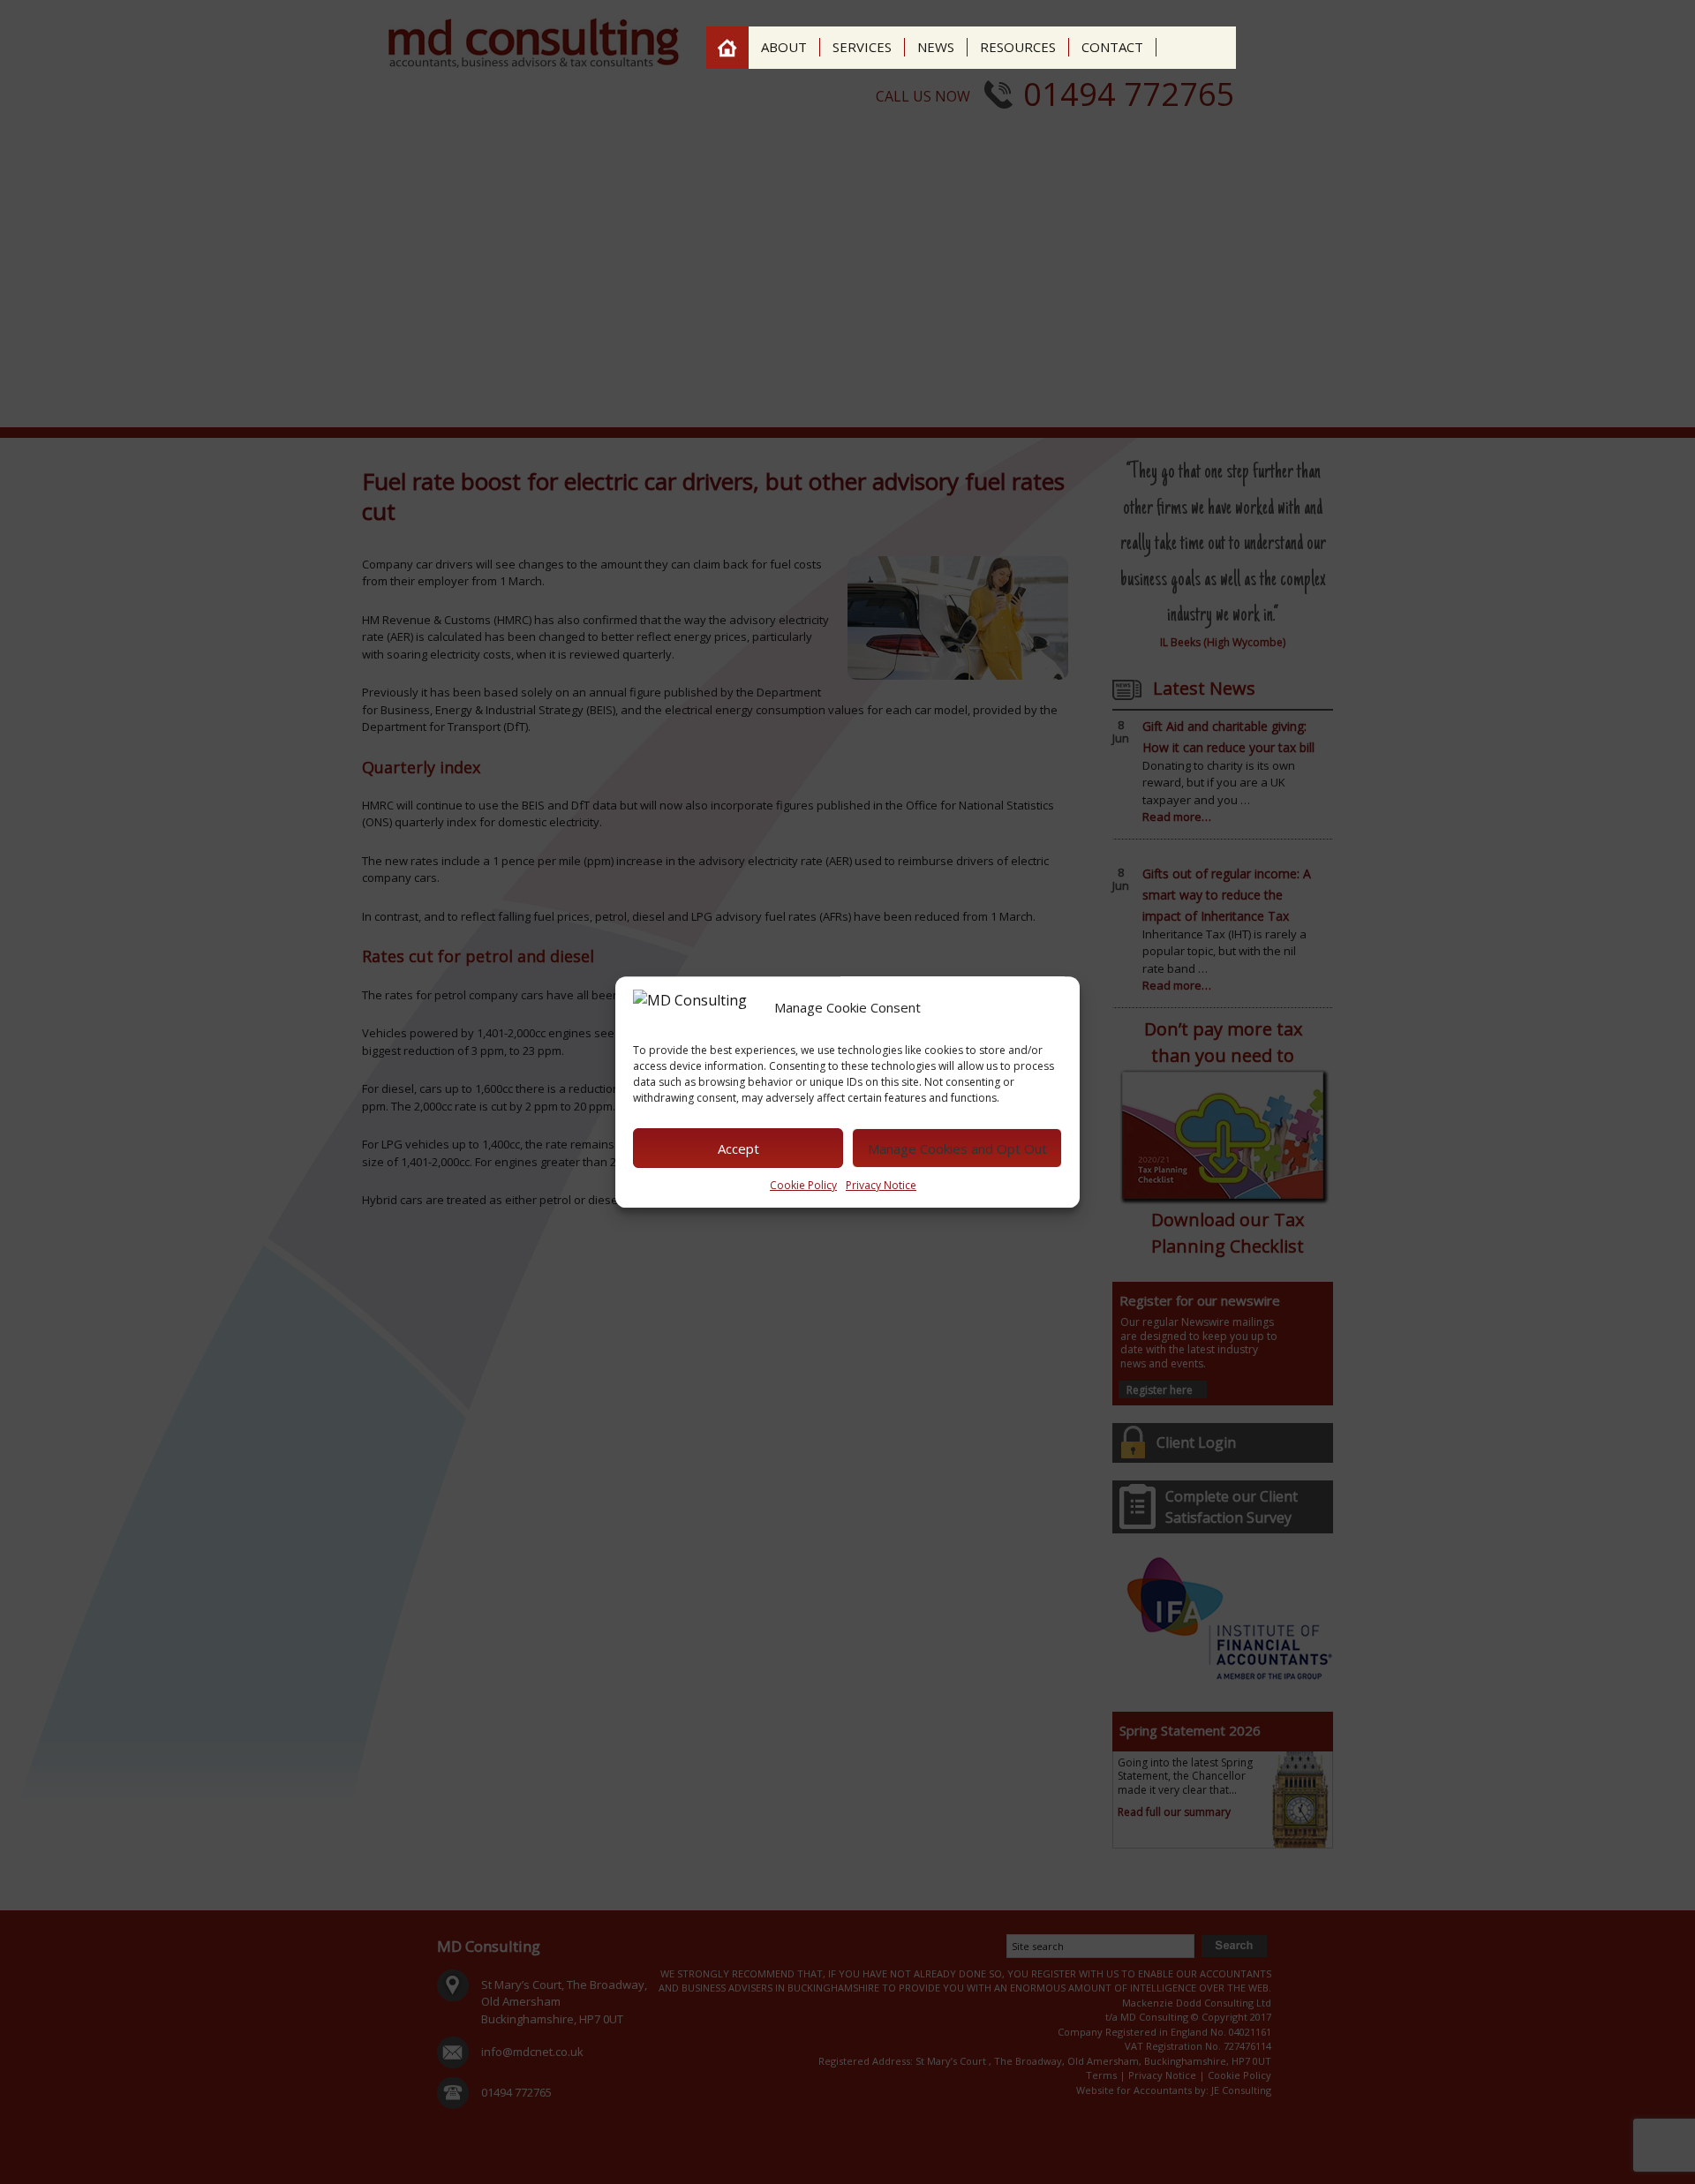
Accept (738, 1148)
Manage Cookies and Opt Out (957, 1148)
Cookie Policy (803, 1185)
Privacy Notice (881, 1185)
